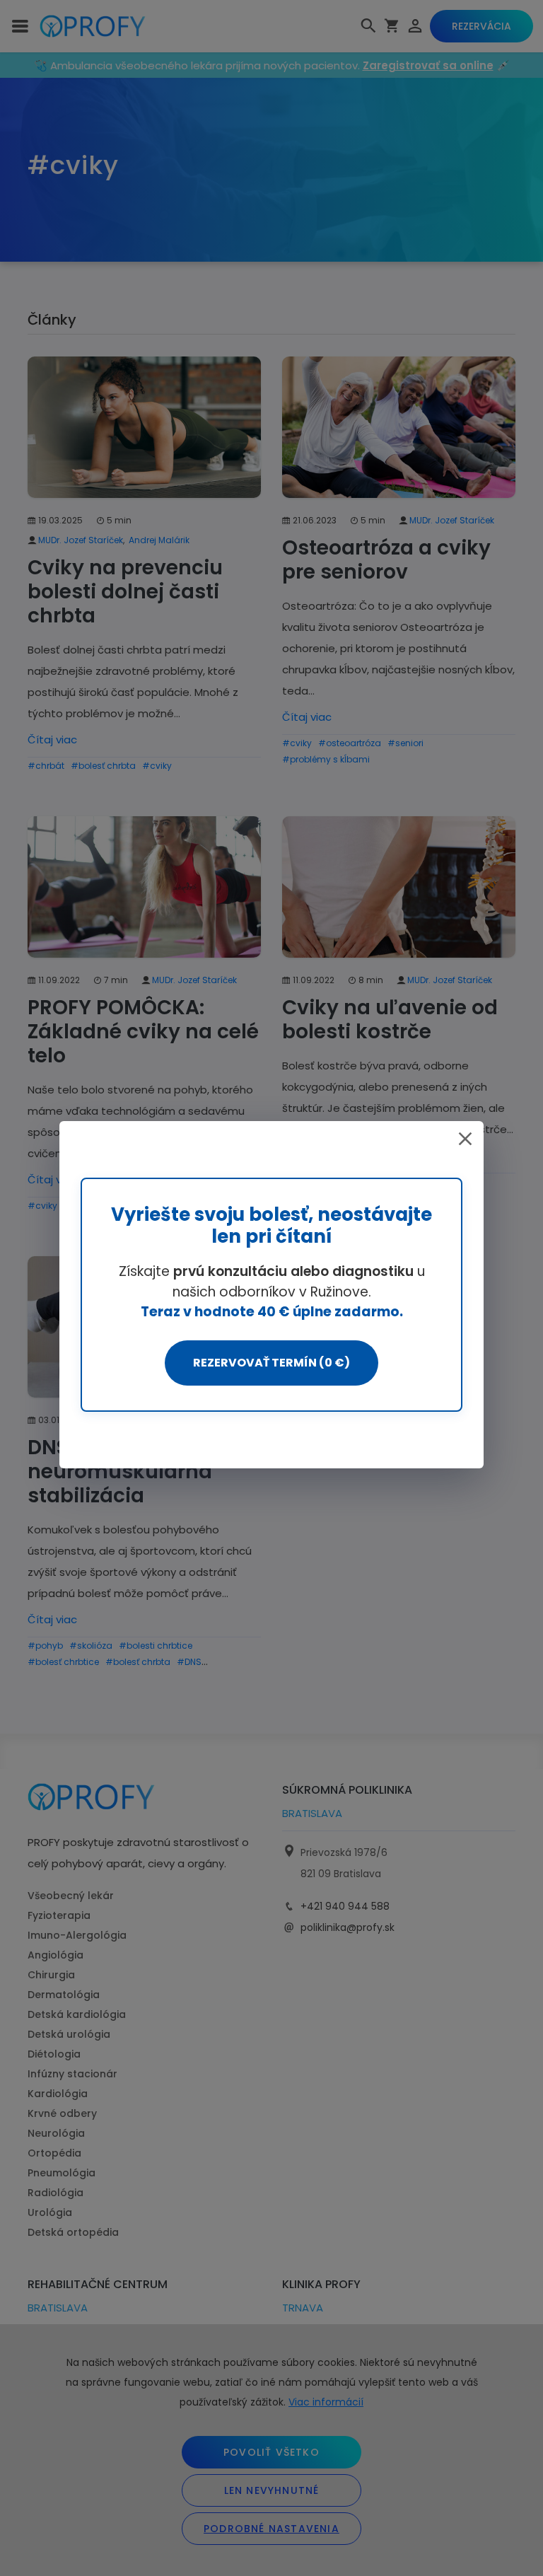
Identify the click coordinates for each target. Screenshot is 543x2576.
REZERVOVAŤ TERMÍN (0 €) (271, 1363)
